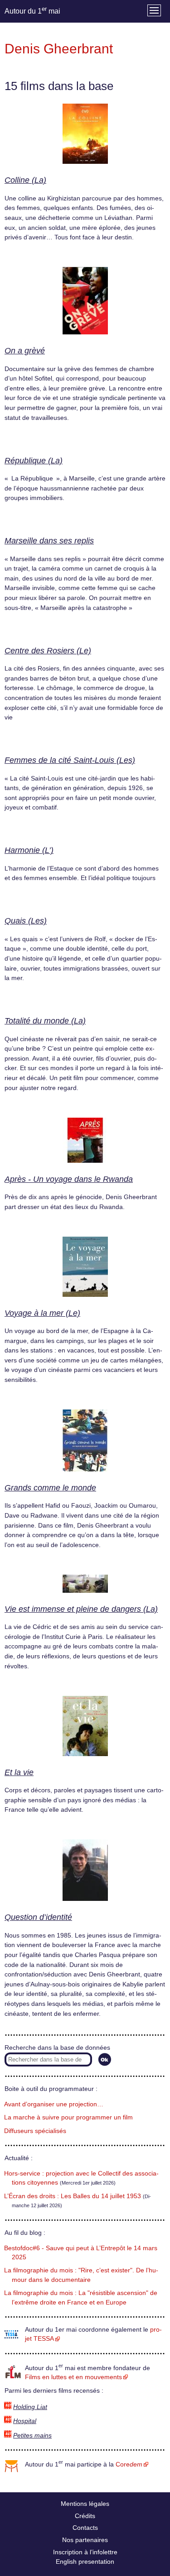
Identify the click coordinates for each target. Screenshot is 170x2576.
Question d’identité (38, 1917)
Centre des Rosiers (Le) (48, 651)
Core (129, 2464)
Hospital (25, 2421)
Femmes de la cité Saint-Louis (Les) (70, 760)
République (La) (34, 461)
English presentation (85, 2562)
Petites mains (32, 2436)
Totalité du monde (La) (45, 1021)
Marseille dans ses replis (49, 541)
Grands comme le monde (50, 1488)
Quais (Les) (26, 921)
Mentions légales (85, 2504)
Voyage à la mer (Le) (42, 1313)
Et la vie (19, 1772)
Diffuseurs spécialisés (35, 2131)
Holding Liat (30, 2407)
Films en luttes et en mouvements (73, 2377)
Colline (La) (25, 180)
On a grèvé (25, 351)
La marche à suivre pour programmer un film (68, 2117)
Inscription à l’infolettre (85, 2552)
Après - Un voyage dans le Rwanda (69, 1179)
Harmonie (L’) (29, 850)
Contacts (85, 2528)
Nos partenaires (85, 2540)
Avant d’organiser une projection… (54, 2104)
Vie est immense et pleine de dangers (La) (81, 1609)
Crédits (85, 2516)
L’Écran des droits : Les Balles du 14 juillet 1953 (73, 2196)
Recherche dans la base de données (57, 2048)
